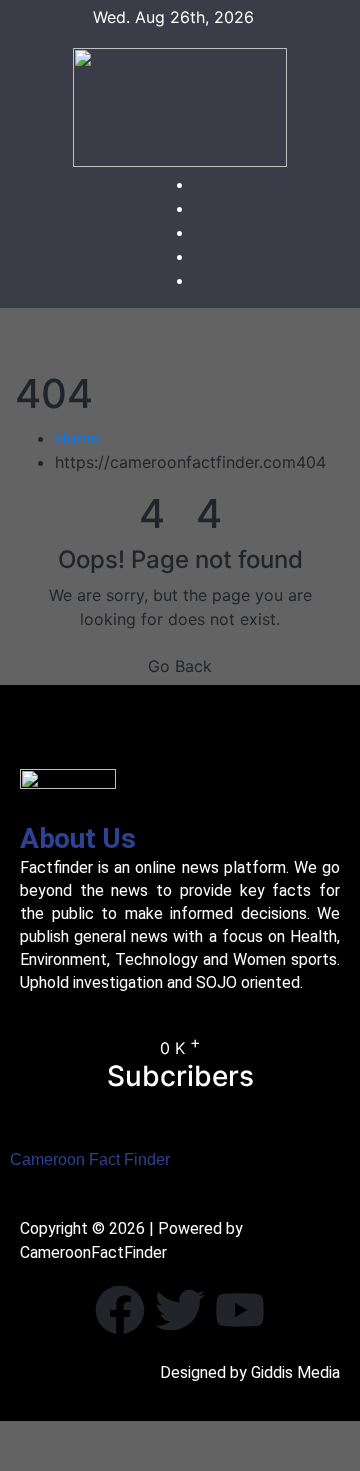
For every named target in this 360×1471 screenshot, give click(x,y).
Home (77, 438)
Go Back (180, 666)
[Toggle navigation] (195, 339)
